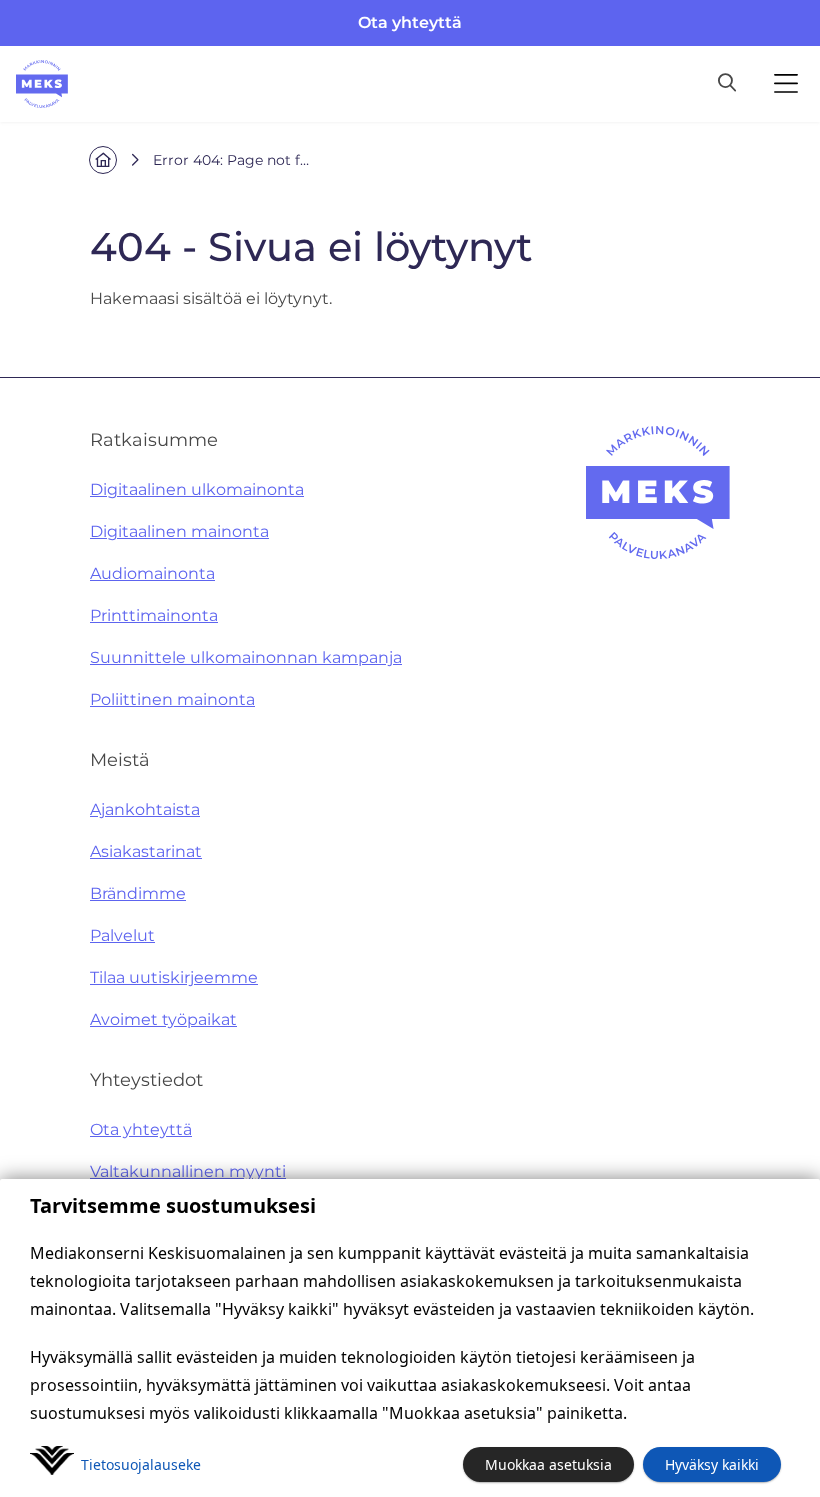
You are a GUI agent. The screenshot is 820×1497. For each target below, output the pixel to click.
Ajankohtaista (145, 809)
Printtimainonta (154, 615)
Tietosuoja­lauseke (141, 1464)
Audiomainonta (152, 573)
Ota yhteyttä (410, 22)
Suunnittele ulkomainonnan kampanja (246, 657)
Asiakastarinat (146, 851)
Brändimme (138, 893)
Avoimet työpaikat (163, 1019)
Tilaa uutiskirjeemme (174, 977)
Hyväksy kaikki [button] (712, 1464)
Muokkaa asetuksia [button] (548, 1464)
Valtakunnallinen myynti (188, 1171)
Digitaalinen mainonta (179, 531)
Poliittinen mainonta (172, 699)
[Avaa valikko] (786, 84)
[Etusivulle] (42, 84)
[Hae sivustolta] (727, 84)
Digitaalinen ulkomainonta (197, 489)
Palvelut (122, 935)
